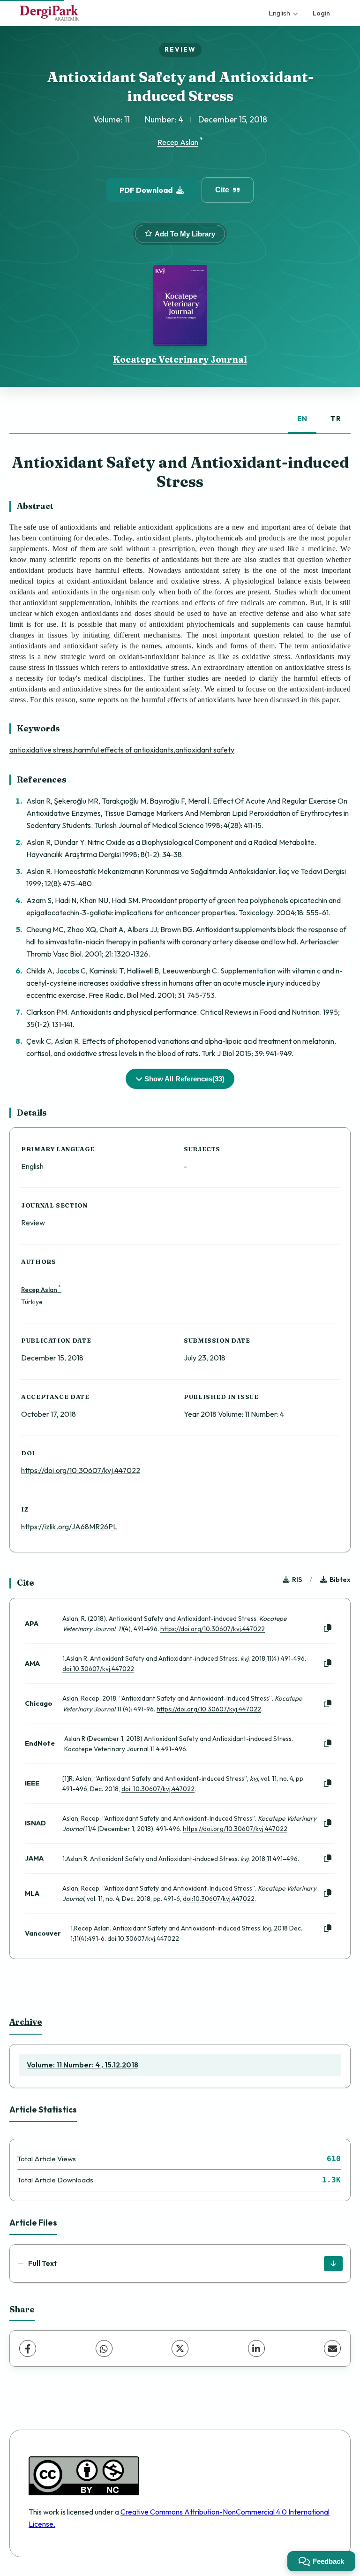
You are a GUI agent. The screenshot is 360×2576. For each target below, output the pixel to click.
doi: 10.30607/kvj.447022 (158, 1789)
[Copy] (328, 1628)
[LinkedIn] (256, 2348)
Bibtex (340, 1580)
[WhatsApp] (104, 2348)
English (279, 13)
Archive (26, 2022)
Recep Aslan (178, 143)
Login (321, 13)
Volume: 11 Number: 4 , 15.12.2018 (82, 2065)
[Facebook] (28, 2348)
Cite (222, 190)
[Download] (333, 2264)
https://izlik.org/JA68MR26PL (69, 1527)
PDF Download (146, 190)
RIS (297, 1580)
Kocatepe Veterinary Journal (180, 359)
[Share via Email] (332, 2348)
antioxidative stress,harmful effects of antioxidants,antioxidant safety (122, 750)
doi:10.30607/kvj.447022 (98, 1669)
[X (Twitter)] (180, 2348)
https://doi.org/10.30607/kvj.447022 (81, 1470)
